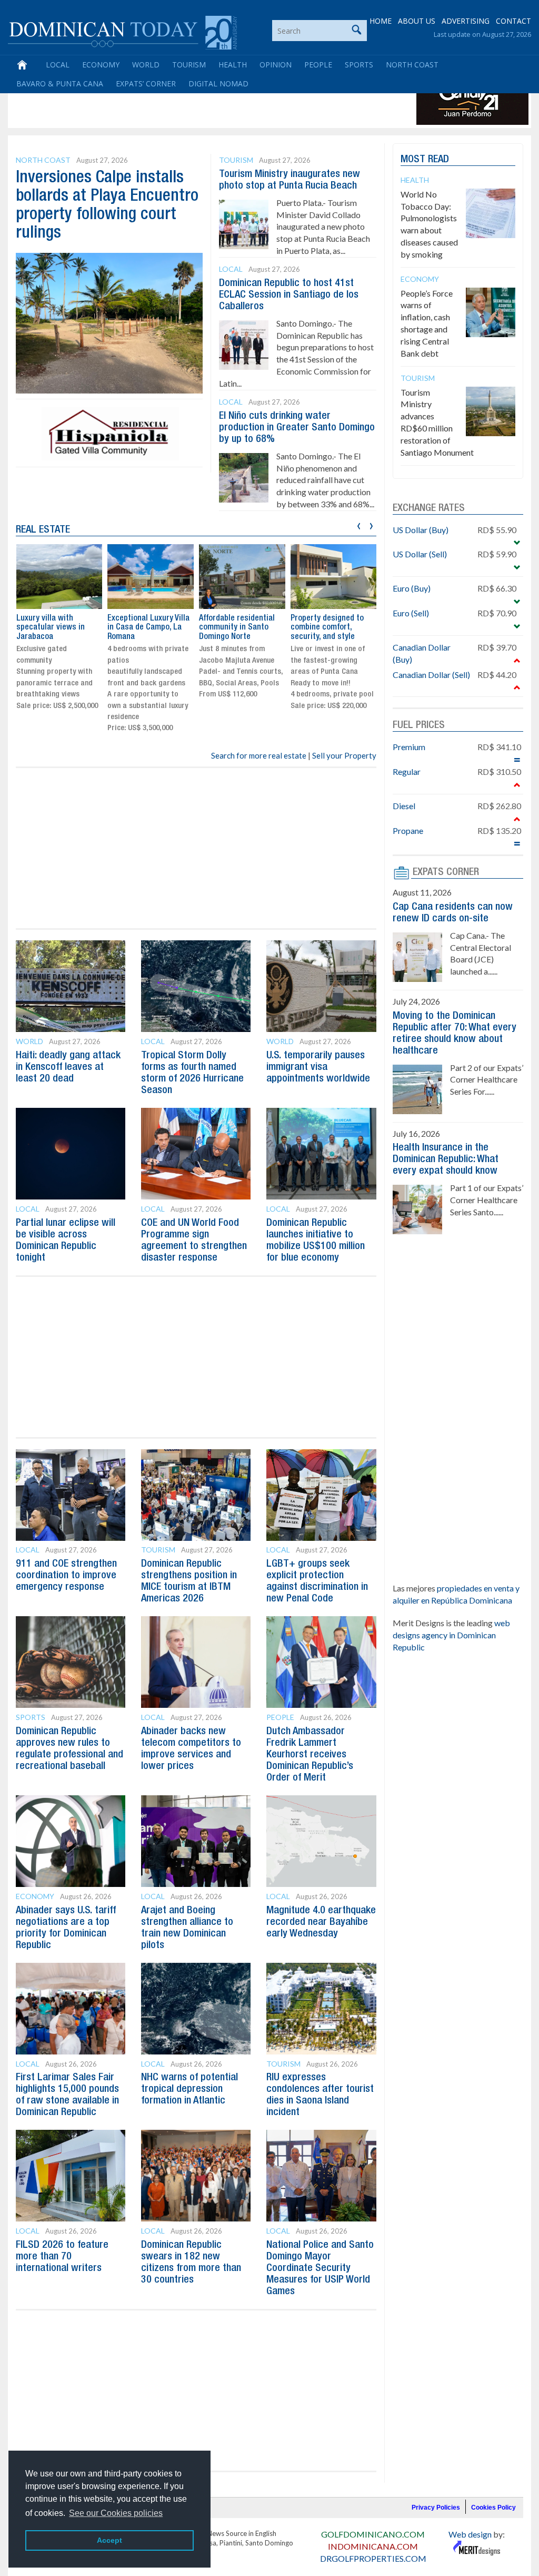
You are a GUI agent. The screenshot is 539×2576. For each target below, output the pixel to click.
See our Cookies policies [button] (116, 2513)
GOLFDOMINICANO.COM (373, 2534)
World (146, 65)
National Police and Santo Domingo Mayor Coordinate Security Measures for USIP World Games (320, 2268)
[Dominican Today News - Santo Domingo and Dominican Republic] (122, 32)
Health (233, 65)
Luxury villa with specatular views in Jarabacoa (51, 628)
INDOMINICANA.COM (373, 2546)
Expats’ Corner (146, 83)
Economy (101, 65)
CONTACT (513, 21)
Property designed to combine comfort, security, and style (327, 628)
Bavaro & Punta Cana (60, 83)
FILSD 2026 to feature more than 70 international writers (62, 2257)
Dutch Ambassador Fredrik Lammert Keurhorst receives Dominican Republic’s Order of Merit (310, 1755)
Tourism (189, 65)
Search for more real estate (259, 755)
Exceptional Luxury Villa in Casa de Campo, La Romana (148, 628)
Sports (359, 65)
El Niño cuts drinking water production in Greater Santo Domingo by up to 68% (297, 428)
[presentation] (359, 524)
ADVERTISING (466, 21)
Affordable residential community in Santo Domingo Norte (237, 628)
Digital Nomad (218, 83)
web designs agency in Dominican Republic (451, 1635)
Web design (470, 2534)
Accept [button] (109, 2540)
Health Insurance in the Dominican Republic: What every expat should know (446, 1159)
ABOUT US (417, 21)
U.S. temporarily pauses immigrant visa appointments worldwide (318, 1067)
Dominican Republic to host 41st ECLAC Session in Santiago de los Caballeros (289, 295)
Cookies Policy (493, 2508)
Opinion (276, 65)
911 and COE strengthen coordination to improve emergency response (66, 1576)
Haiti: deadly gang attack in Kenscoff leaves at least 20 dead (68, 1067)
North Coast (412, 65)
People (318, 65)
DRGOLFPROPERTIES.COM (373, 2558)
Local (58, 65)
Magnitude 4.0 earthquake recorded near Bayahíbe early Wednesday (321, 1922)
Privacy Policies (436, 2508)
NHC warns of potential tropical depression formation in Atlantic (189, 2089)
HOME (381, 21)
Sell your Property (344, 755)
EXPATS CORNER (446, 872)
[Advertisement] (202, 101)
